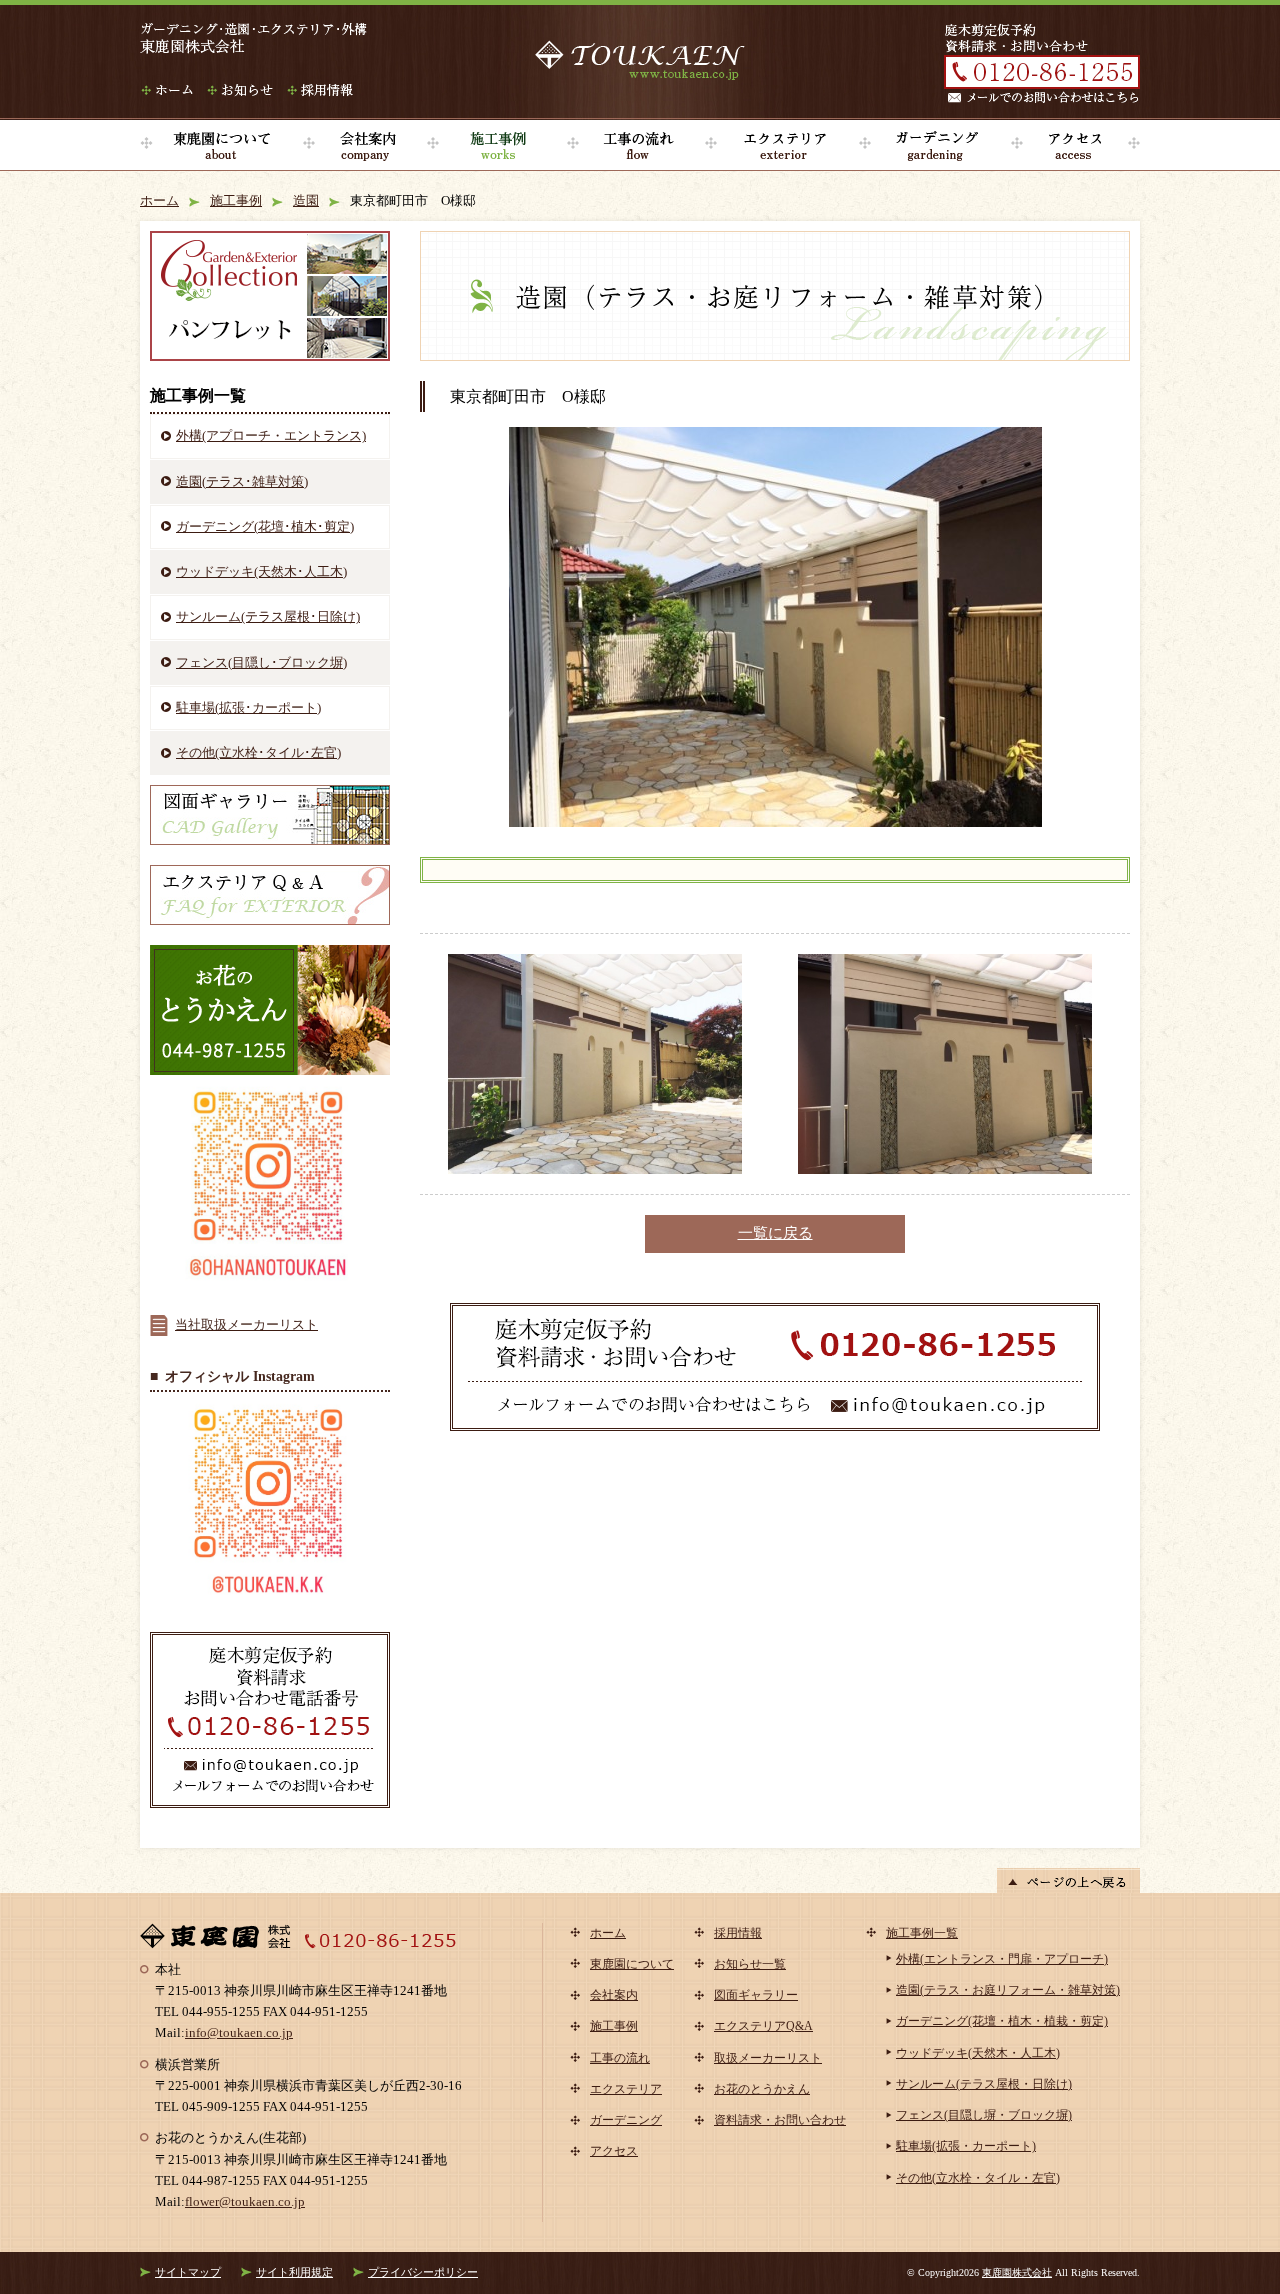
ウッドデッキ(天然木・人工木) (978, 2053)
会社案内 (365, 145)
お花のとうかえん (762, 2089)
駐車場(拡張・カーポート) (966, 2146)
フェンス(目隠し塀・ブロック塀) (984, 2115)
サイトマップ (188, 2272)
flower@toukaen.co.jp (245, 2201)
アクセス (1075, 145)
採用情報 (738, 1933)
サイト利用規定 (294, 2272)
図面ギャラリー (756, 1995)
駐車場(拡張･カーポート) (248, 707)
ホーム (159, 200)
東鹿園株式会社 (1017, 2272)
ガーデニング (935, 145)
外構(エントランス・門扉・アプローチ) (1002, 1959)
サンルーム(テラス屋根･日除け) (268, 616)
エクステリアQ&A (763, 2026)
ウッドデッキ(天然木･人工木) (261, 571)
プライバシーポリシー (423, 2272)
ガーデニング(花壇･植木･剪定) (265, 526)
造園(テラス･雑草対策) (242, 481)
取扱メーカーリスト (768, 2058)
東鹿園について (221, 145)
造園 (306, 200)
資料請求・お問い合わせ (780, 2120)
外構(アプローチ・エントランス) (271, 435)
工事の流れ (636, 145)
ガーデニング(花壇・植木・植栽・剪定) (1002, 2021)
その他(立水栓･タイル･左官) (258, 752)
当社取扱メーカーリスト (246, 1325)
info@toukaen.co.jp (239, 2032)
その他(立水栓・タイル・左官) (978, 2178)
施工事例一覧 (922, 1933)
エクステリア (782, 145)
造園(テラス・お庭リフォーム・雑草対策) (1008, 1990)
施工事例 (497, 145)
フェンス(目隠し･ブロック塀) (261, 662)
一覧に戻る (775, 1233)
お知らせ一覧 (750, 1964)
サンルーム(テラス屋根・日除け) (984, 2084)
